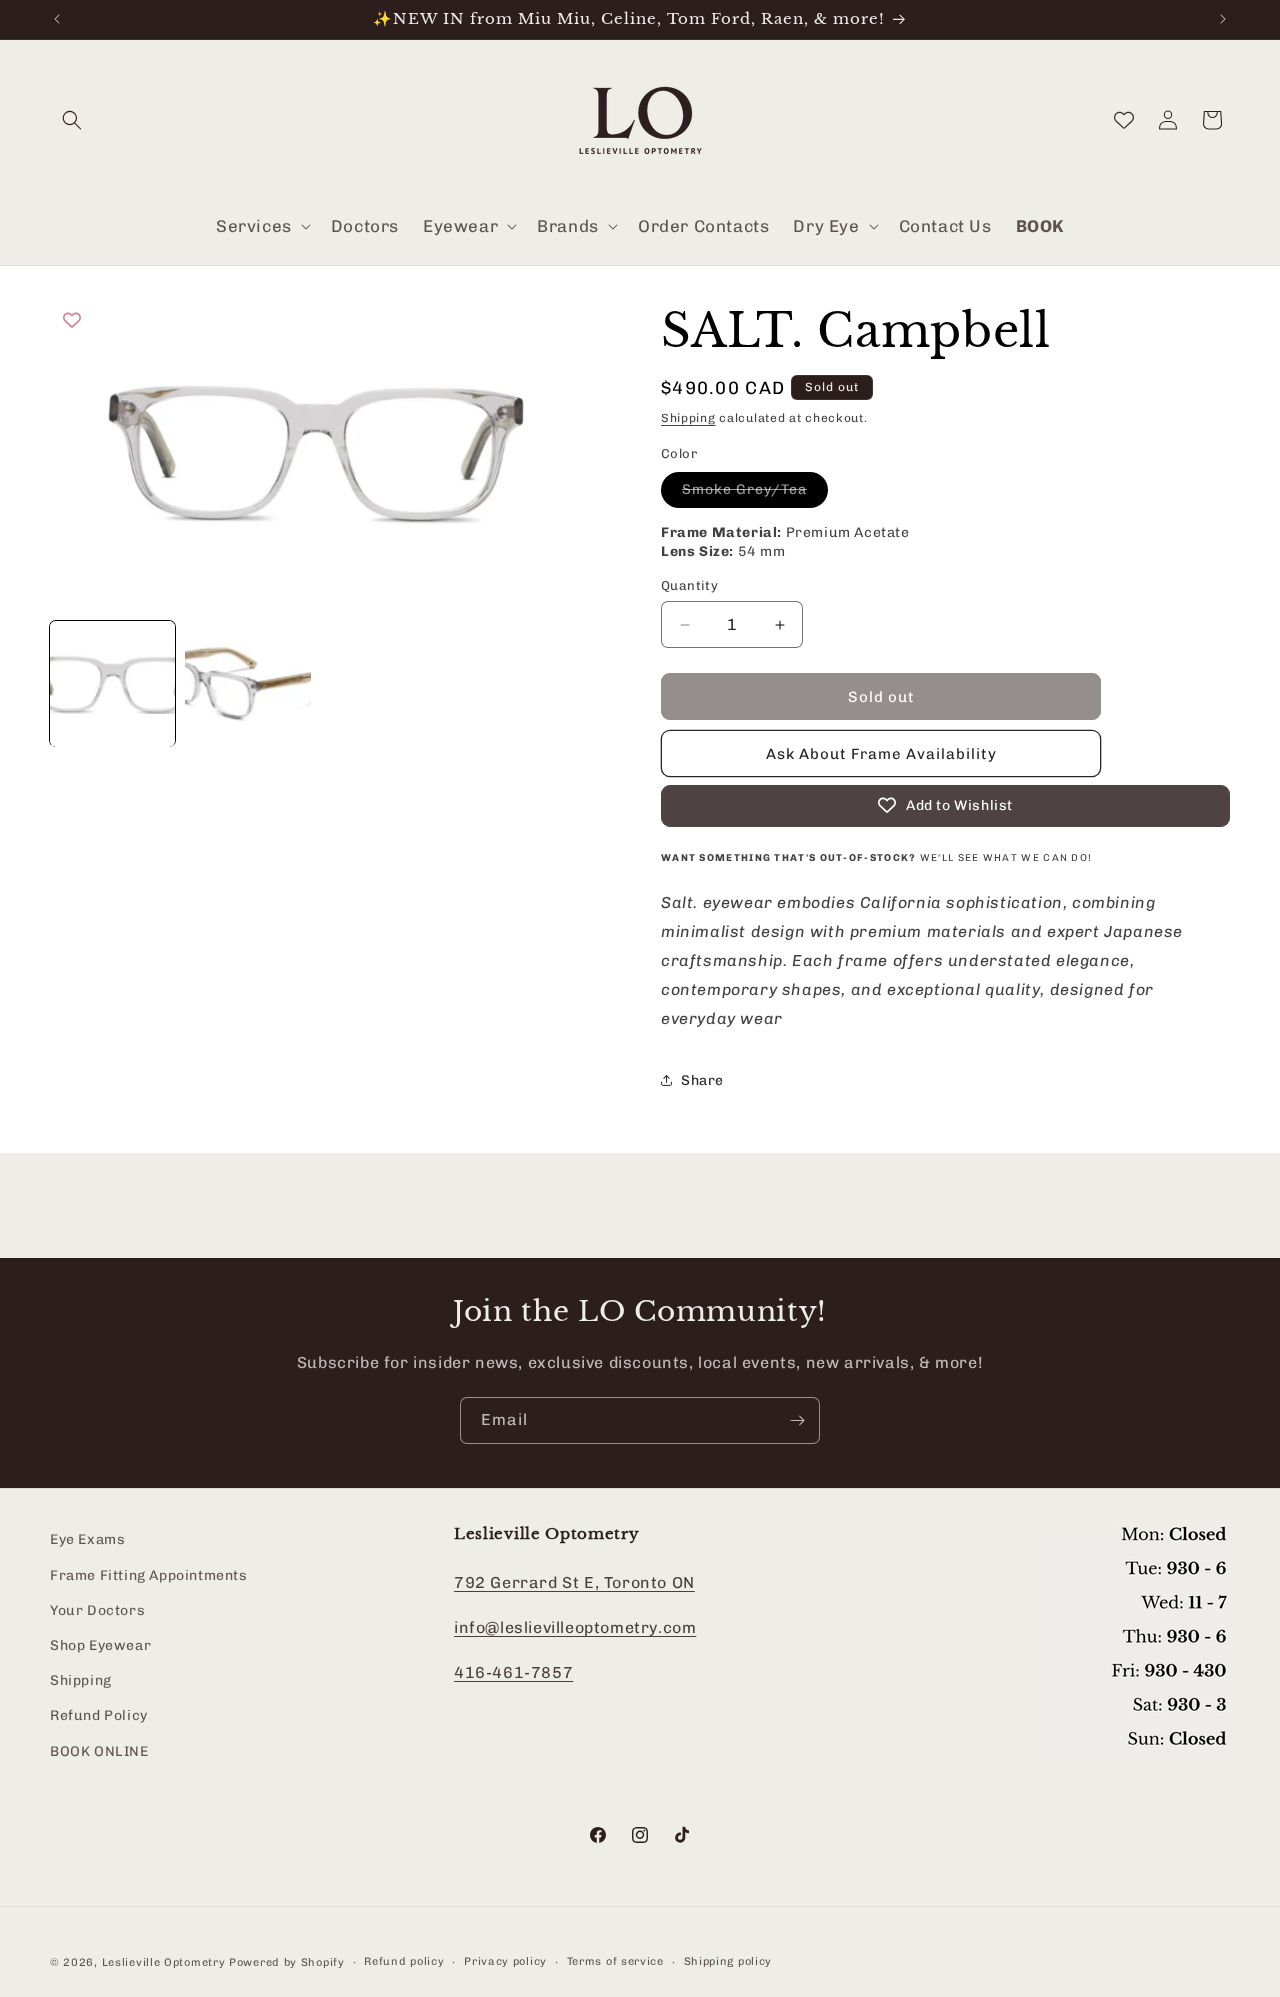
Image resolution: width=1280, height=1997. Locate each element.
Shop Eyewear (100, 1645)
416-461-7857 (513, 1672)
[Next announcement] (1223, 19)
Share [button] (702, 1080)
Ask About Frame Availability (881, 754)
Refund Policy (99, 1715)
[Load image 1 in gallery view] (112, 683)
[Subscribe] (797, 1420)
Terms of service (615, 1961)
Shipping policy (728, 1961)
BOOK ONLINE (99, 1750)
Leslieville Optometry (164, 1962)
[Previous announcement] (57, 19)
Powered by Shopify (287, 1962)
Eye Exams (87, 1539)
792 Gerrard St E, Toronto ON (574, 1582)
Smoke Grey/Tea (755, 494)
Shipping (688, 418)
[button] (72, 120)
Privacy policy (505, 1961)
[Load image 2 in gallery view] (247, 683)
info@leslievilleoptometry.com (575, 1627)
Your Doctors (97, 1610)
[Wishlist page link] (1124, 120)
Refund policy (404, 1961)
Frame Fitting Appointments (149, 1575)
